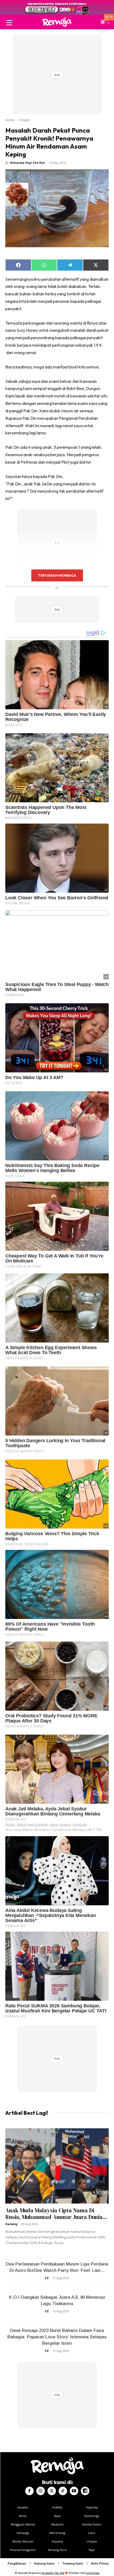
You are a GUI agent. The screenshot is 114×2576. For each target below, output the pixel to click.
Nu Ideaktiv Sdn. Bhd (53, 2573)
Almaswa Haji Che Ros (27, 163)
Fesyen (25, 120)
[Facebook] (29, 2491)
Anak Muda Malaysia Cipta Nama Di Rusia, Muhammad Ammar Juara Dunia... (56, 2214)
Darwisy (11, 2224)
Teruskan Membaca (57, 575)
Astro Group (93, 2573)
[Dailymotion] (85, 2491)
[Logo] (57, 22)
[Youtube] (74, 2491)
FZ (47, 2278)
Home (10, 120)
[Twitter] (52, 2491)
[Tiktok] (63, 2491)
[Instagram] (41, 2491)
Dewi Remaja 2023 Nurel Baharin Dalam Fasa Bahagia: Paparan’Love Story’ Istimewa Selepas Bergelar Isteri (57, 2337)
